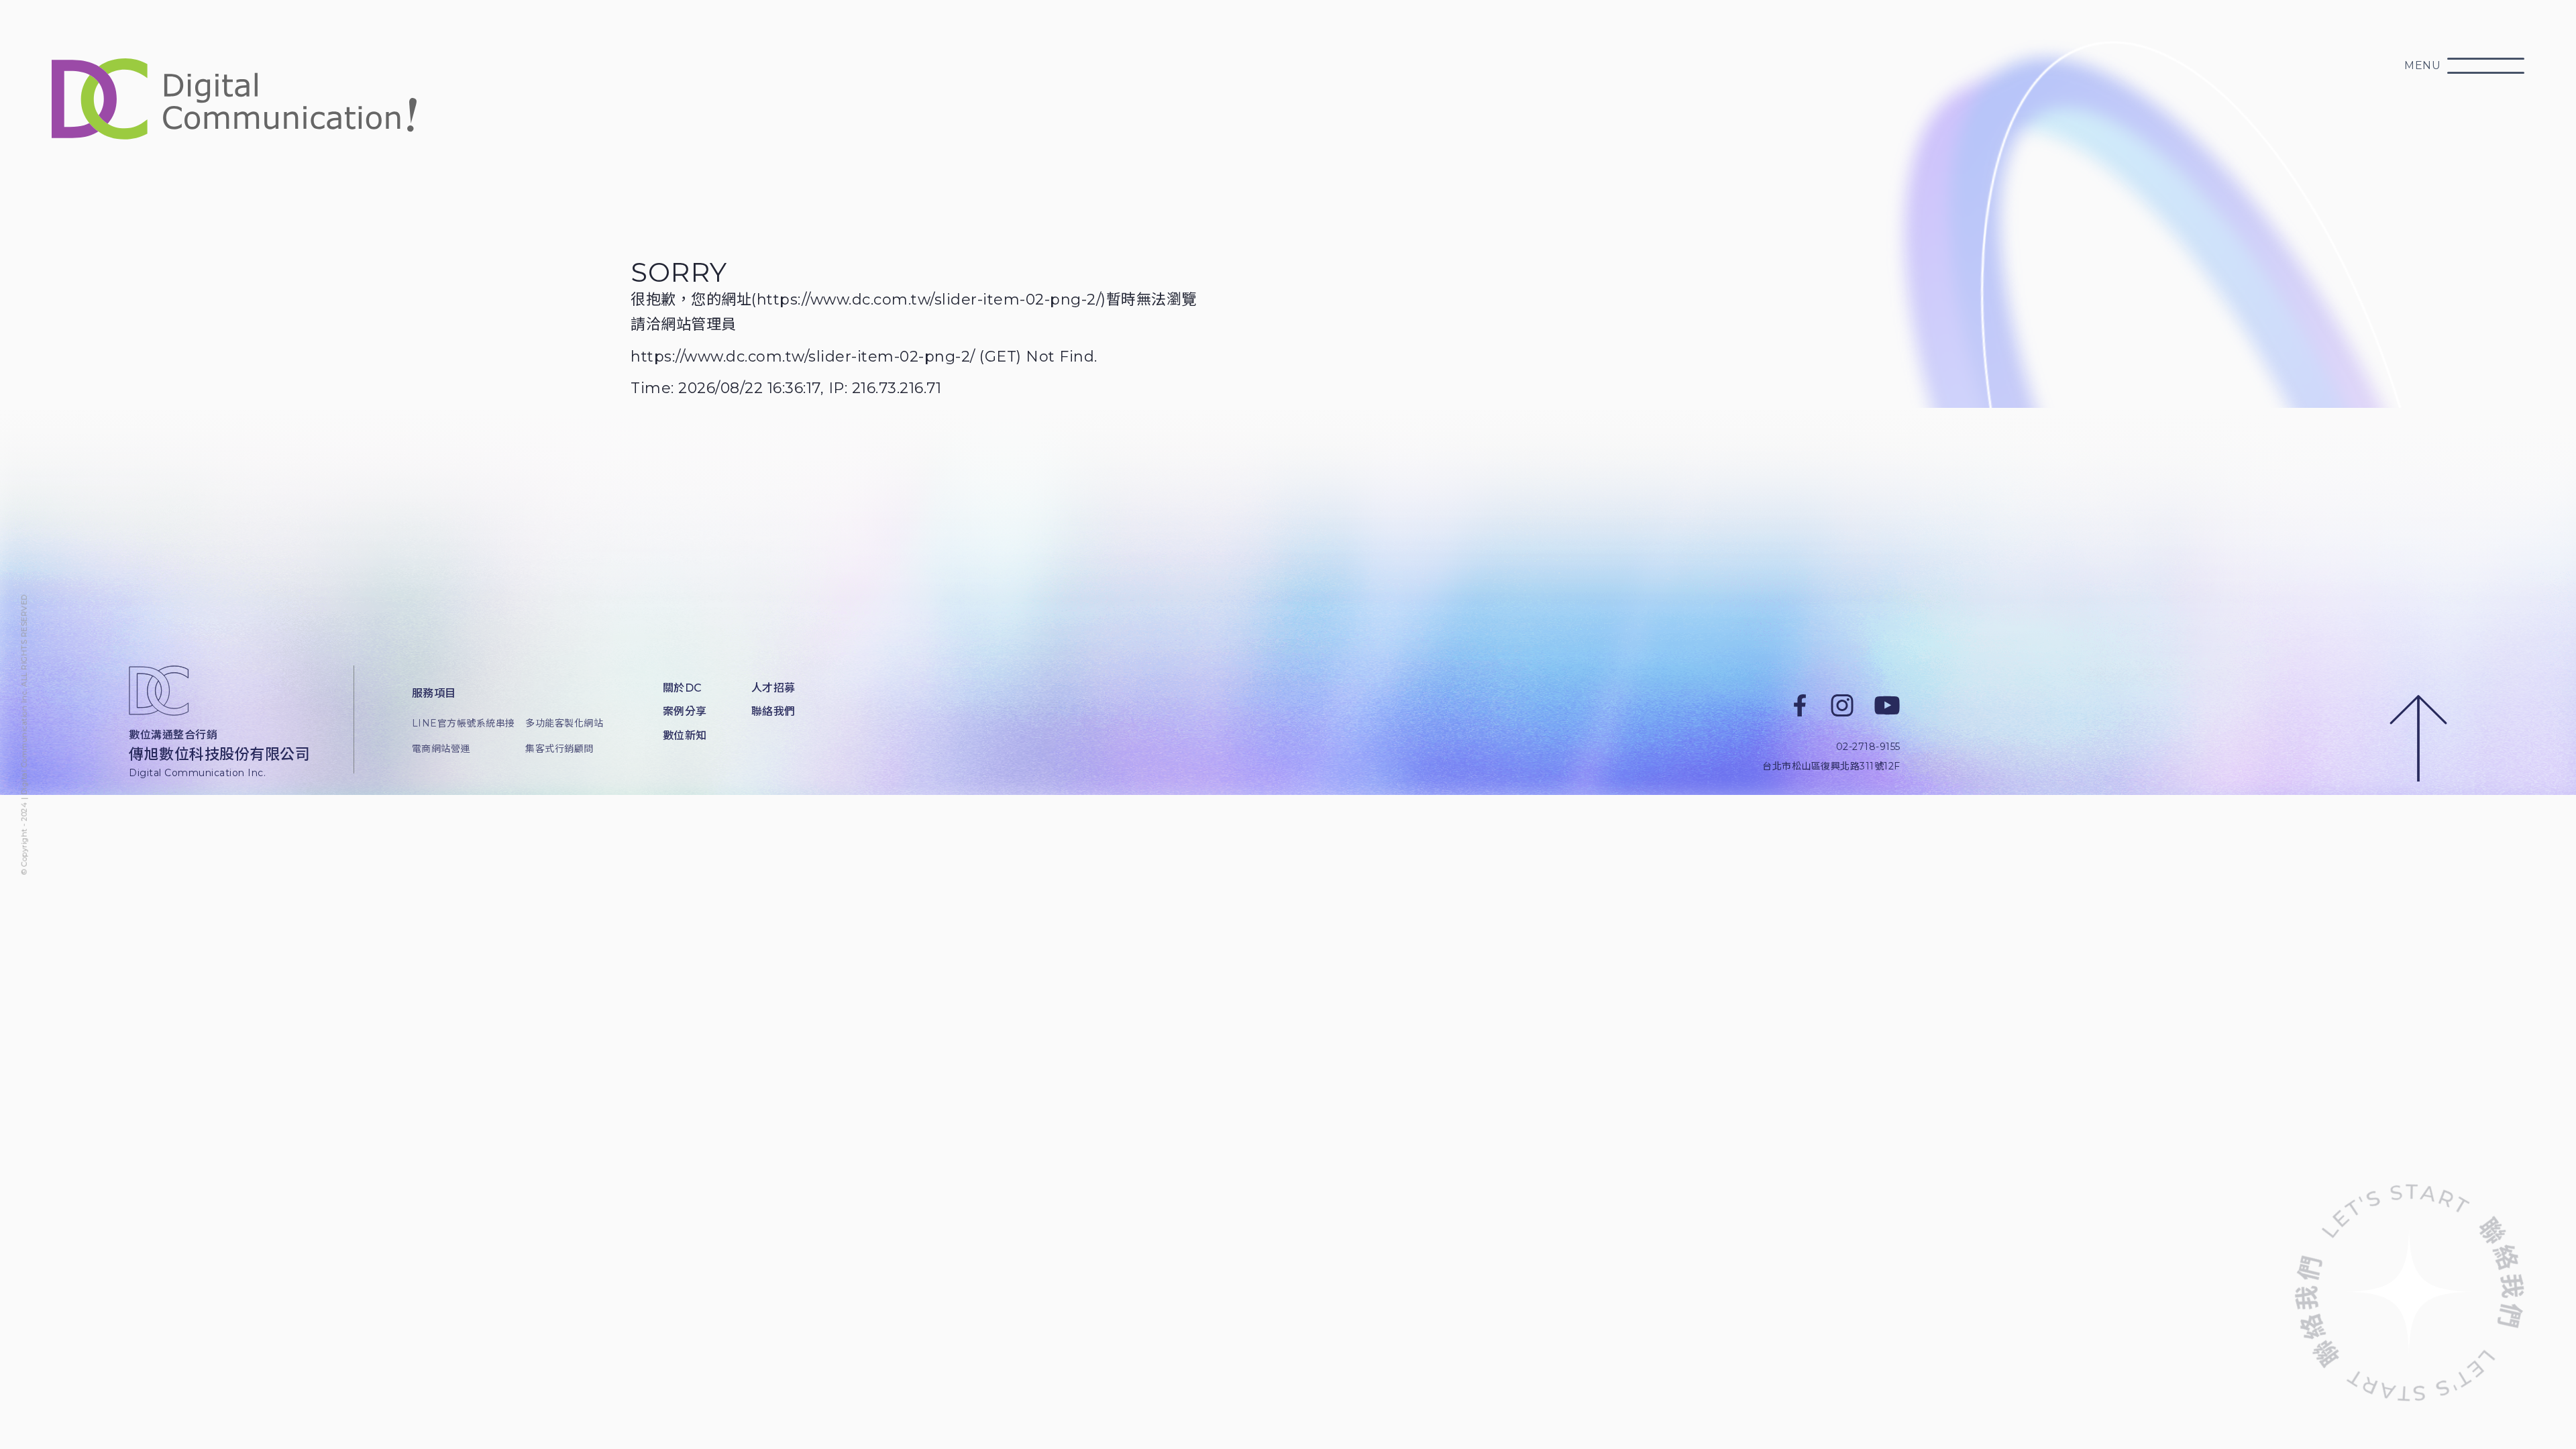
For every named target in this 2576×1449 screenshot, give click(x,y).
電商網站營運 (441, 749)
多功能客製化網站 (564, 723)
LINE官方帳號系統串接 (459, 723)
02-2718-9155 (1868, 747)
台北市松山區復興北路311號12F (1831, 766)
